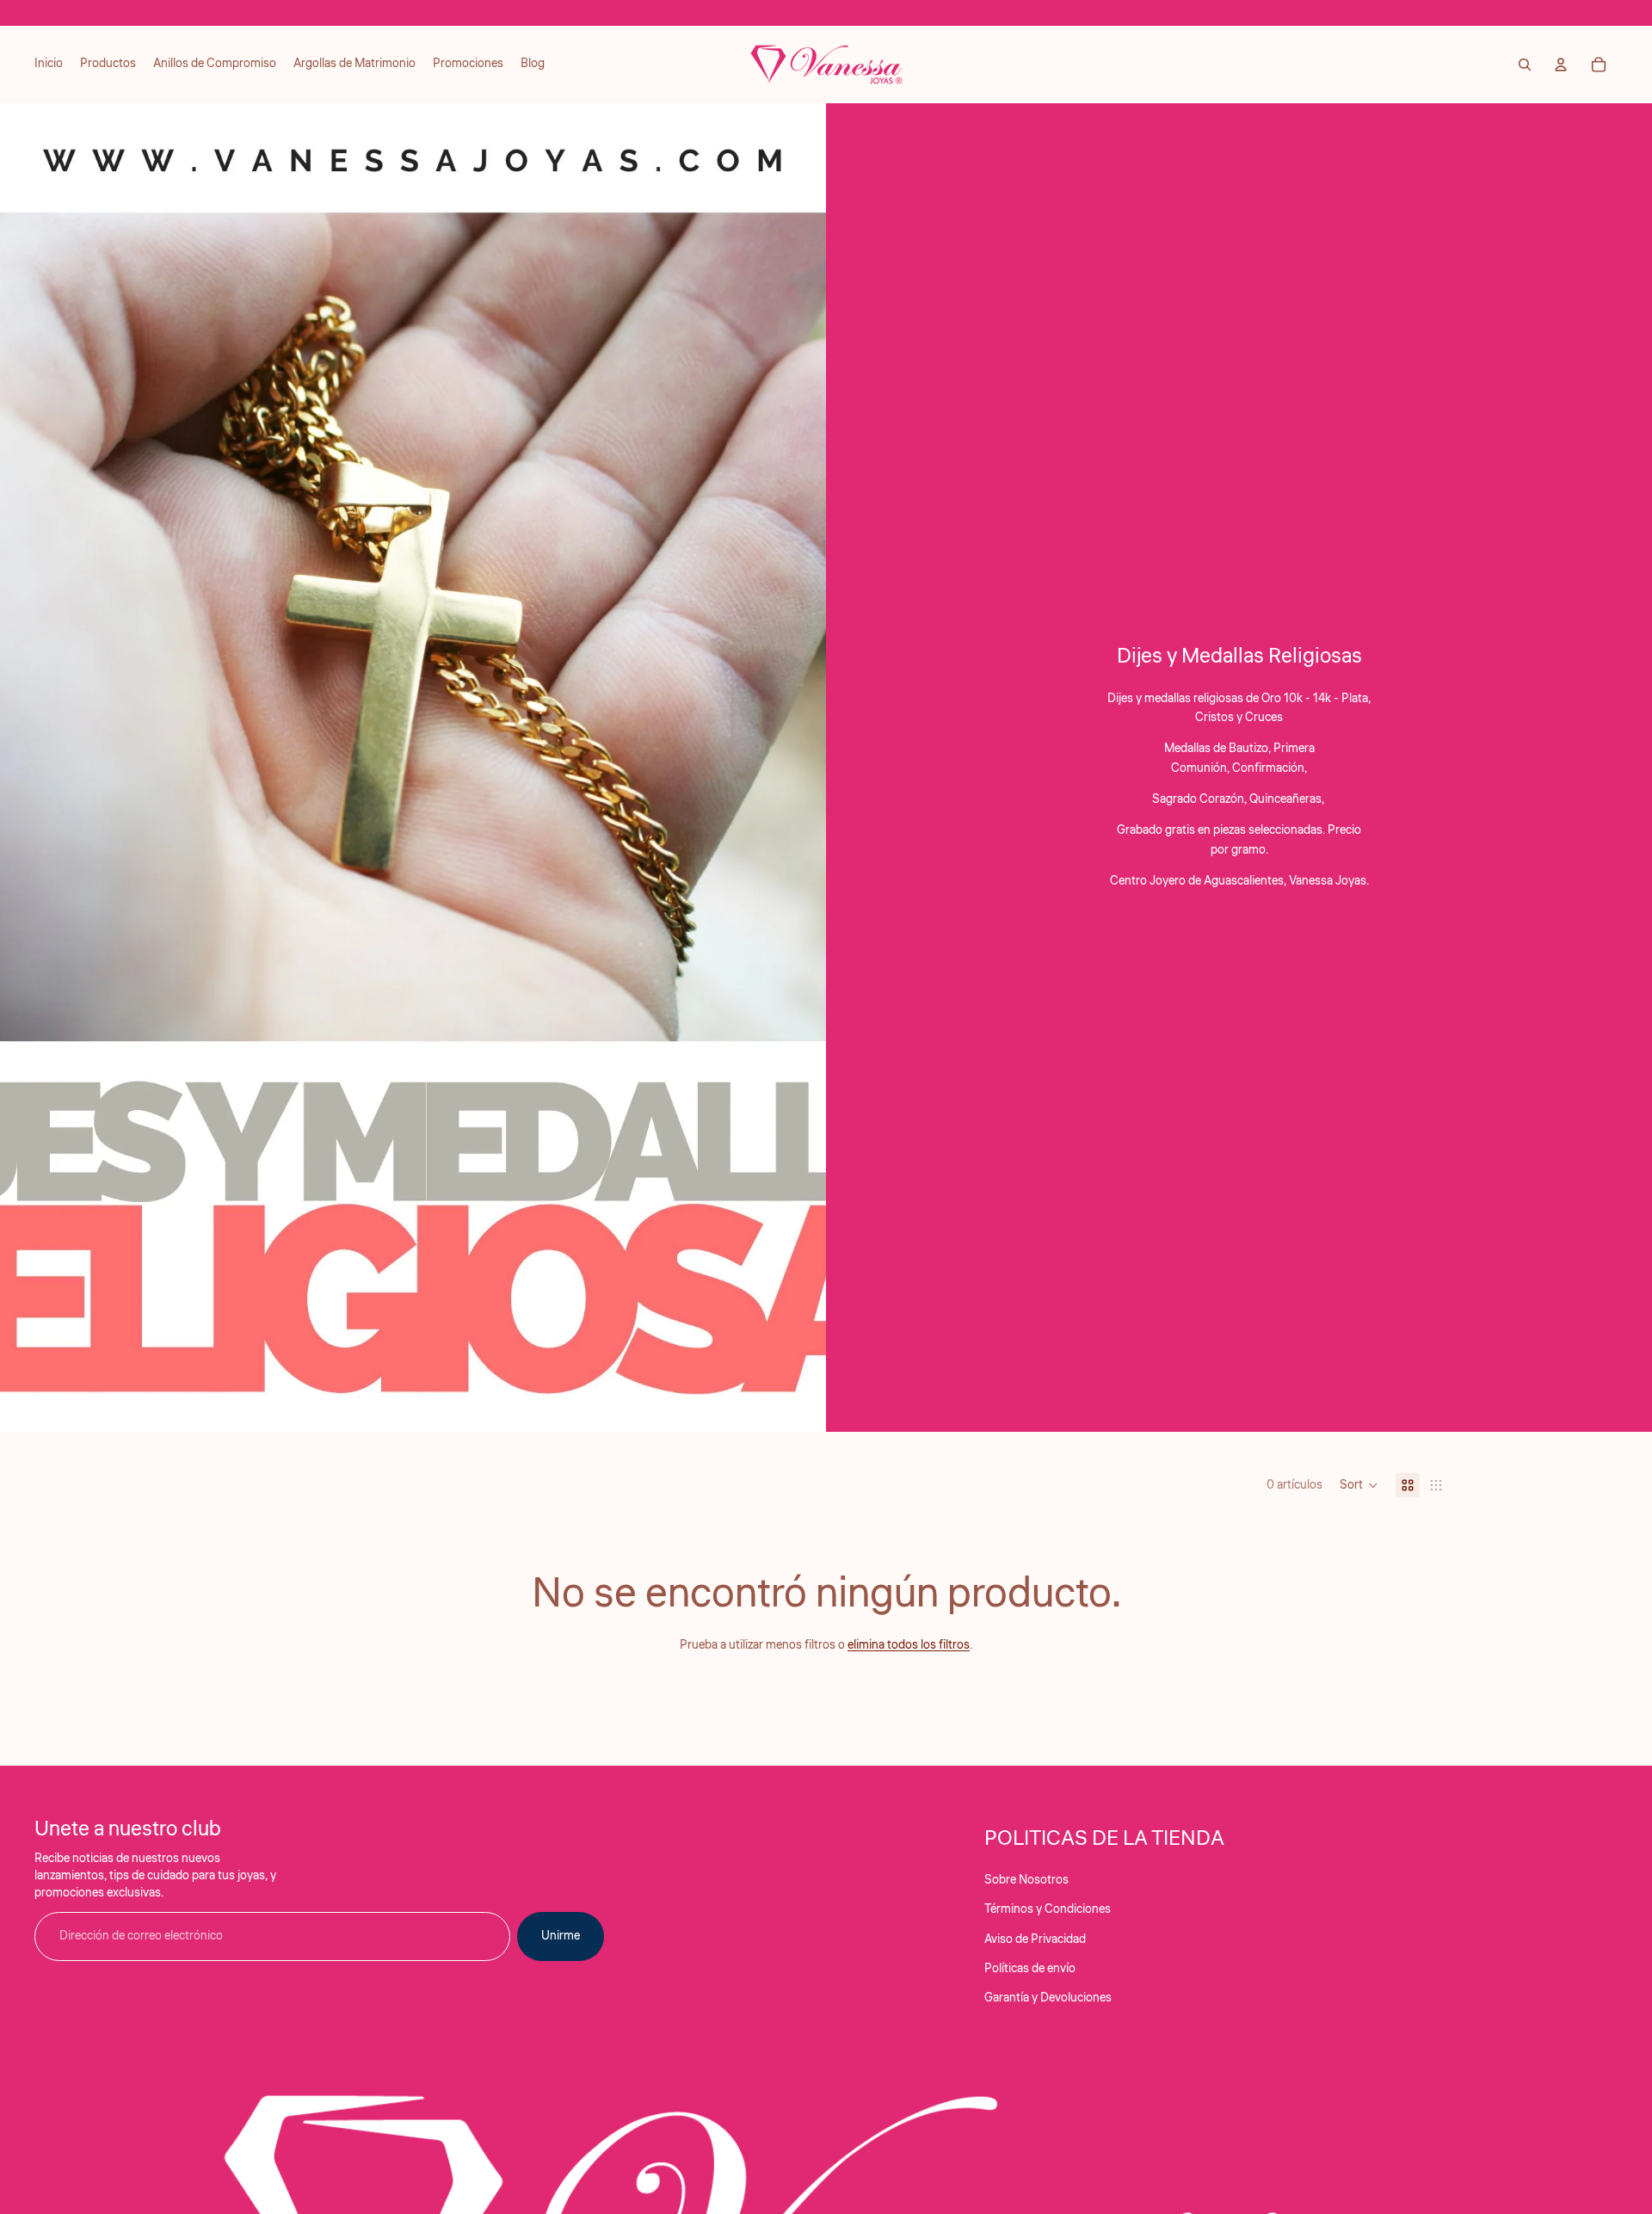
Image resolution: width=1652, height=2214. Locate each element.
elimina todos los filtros (909, 1645)
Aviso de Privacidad (1035, 1940)
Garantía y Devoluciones (1048, 1998)
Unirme (561, 1936)
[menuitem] (49, 65)
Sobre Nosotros (1026, 1880)
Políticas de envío (1030, 1969)
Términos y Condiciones (1048, 1909)
